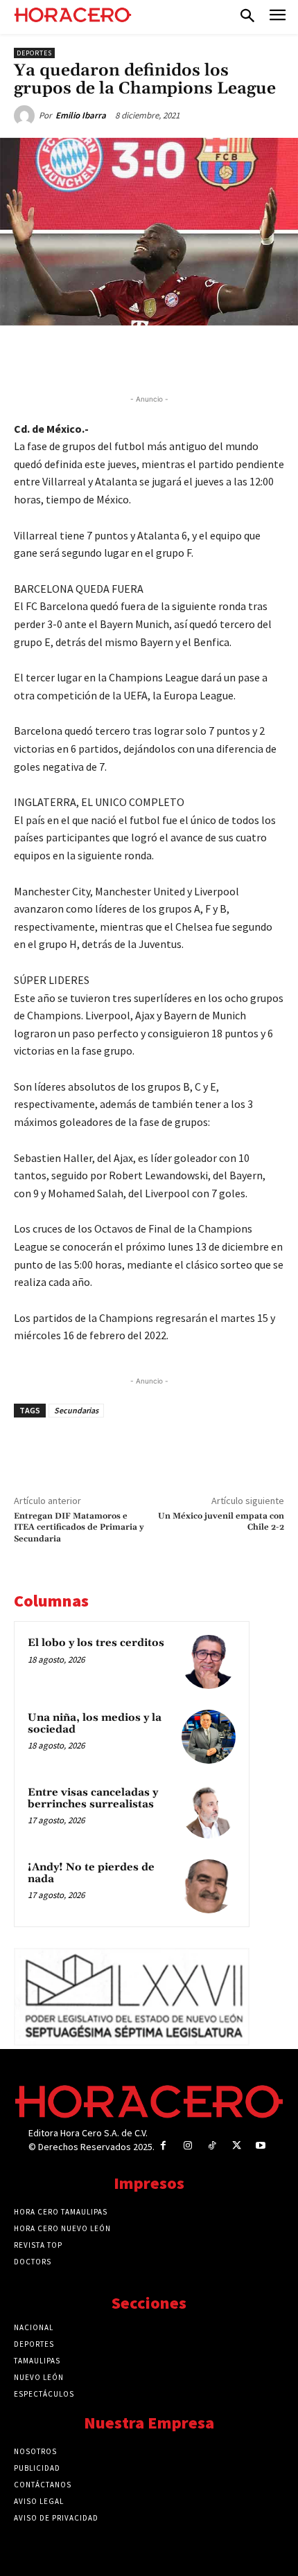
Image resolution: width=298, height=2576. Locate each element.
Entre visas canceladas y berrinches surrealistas (93, 1798)
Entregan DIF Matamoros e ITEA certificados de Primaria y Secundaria (79, 1528)
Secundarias (76, 1410)
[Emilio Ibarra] (26, 116)
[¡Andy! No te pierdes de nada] (209, 1886)
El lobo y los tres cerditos (96, 1643)
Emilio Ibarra (81, 115)
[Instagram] (187, 2146)
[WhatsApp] (135, 357)
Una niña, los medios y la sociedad (95, 1724)
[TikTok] (212, 2146)
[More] (231, 357)
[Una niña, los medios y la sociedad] (209, 1737)
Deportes (34, 53)
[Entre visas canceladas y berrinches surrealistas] (209, 1812)
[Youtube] (261, 2146)
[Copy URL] (199, 357)
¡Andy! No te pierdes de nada (91, 1873)
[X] (103, 357)
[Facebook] (71, 357)
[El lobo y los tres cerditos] (209, 1662)
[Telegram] (167, 357)
